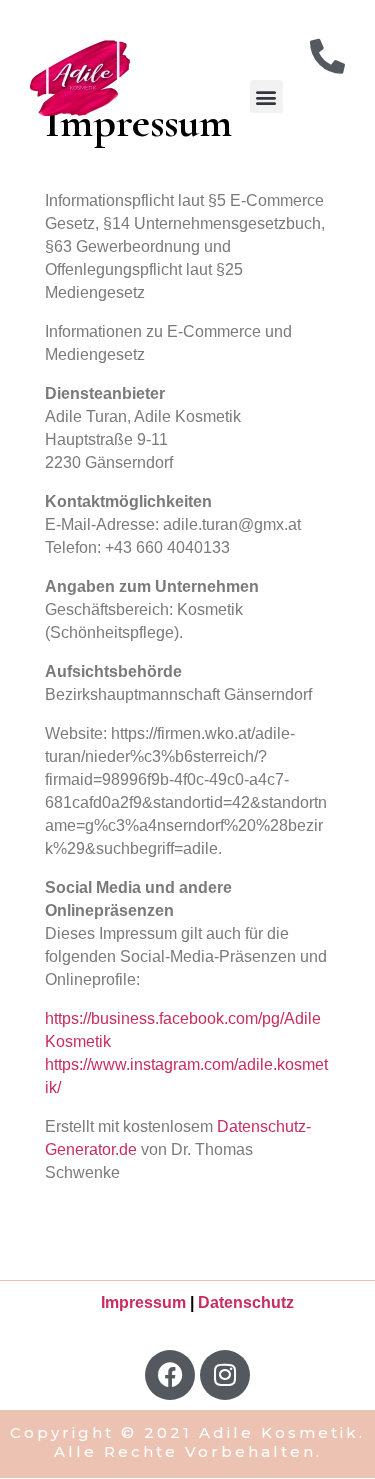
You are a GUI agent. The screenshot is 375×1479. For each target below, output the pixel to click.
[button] (266, 96)
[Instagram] (225, 1375)
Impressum (143, 1302)
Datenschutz (246, 1302)
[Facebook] (170, 1375)
